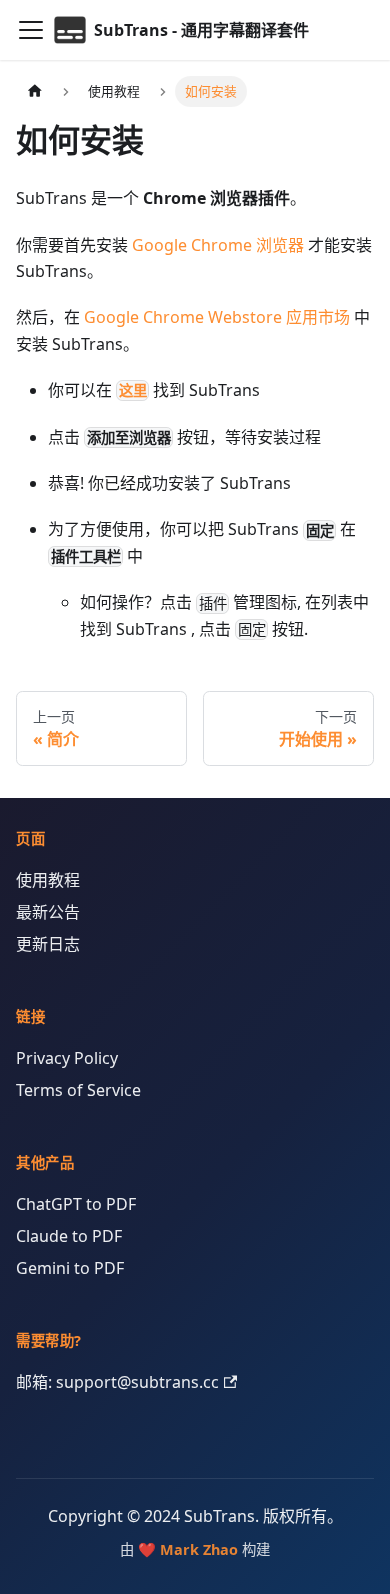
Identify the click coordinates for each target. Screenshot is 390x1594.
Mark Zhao (199, 1549)
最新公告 (48, 912)
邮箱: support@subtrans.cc (117, 1382)
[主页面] (35, 91)
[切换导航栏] (31, 30)
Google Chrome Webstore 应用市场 (217, 317)
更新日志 (48, 944)
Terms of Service (78, 1090)
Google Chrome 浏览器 (218, 245)
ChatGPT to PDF (76, 1204)
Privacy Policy (67, 1058)
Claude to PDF (69, 1236)
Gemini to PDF (70, 1268)
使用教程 (48, 880)
